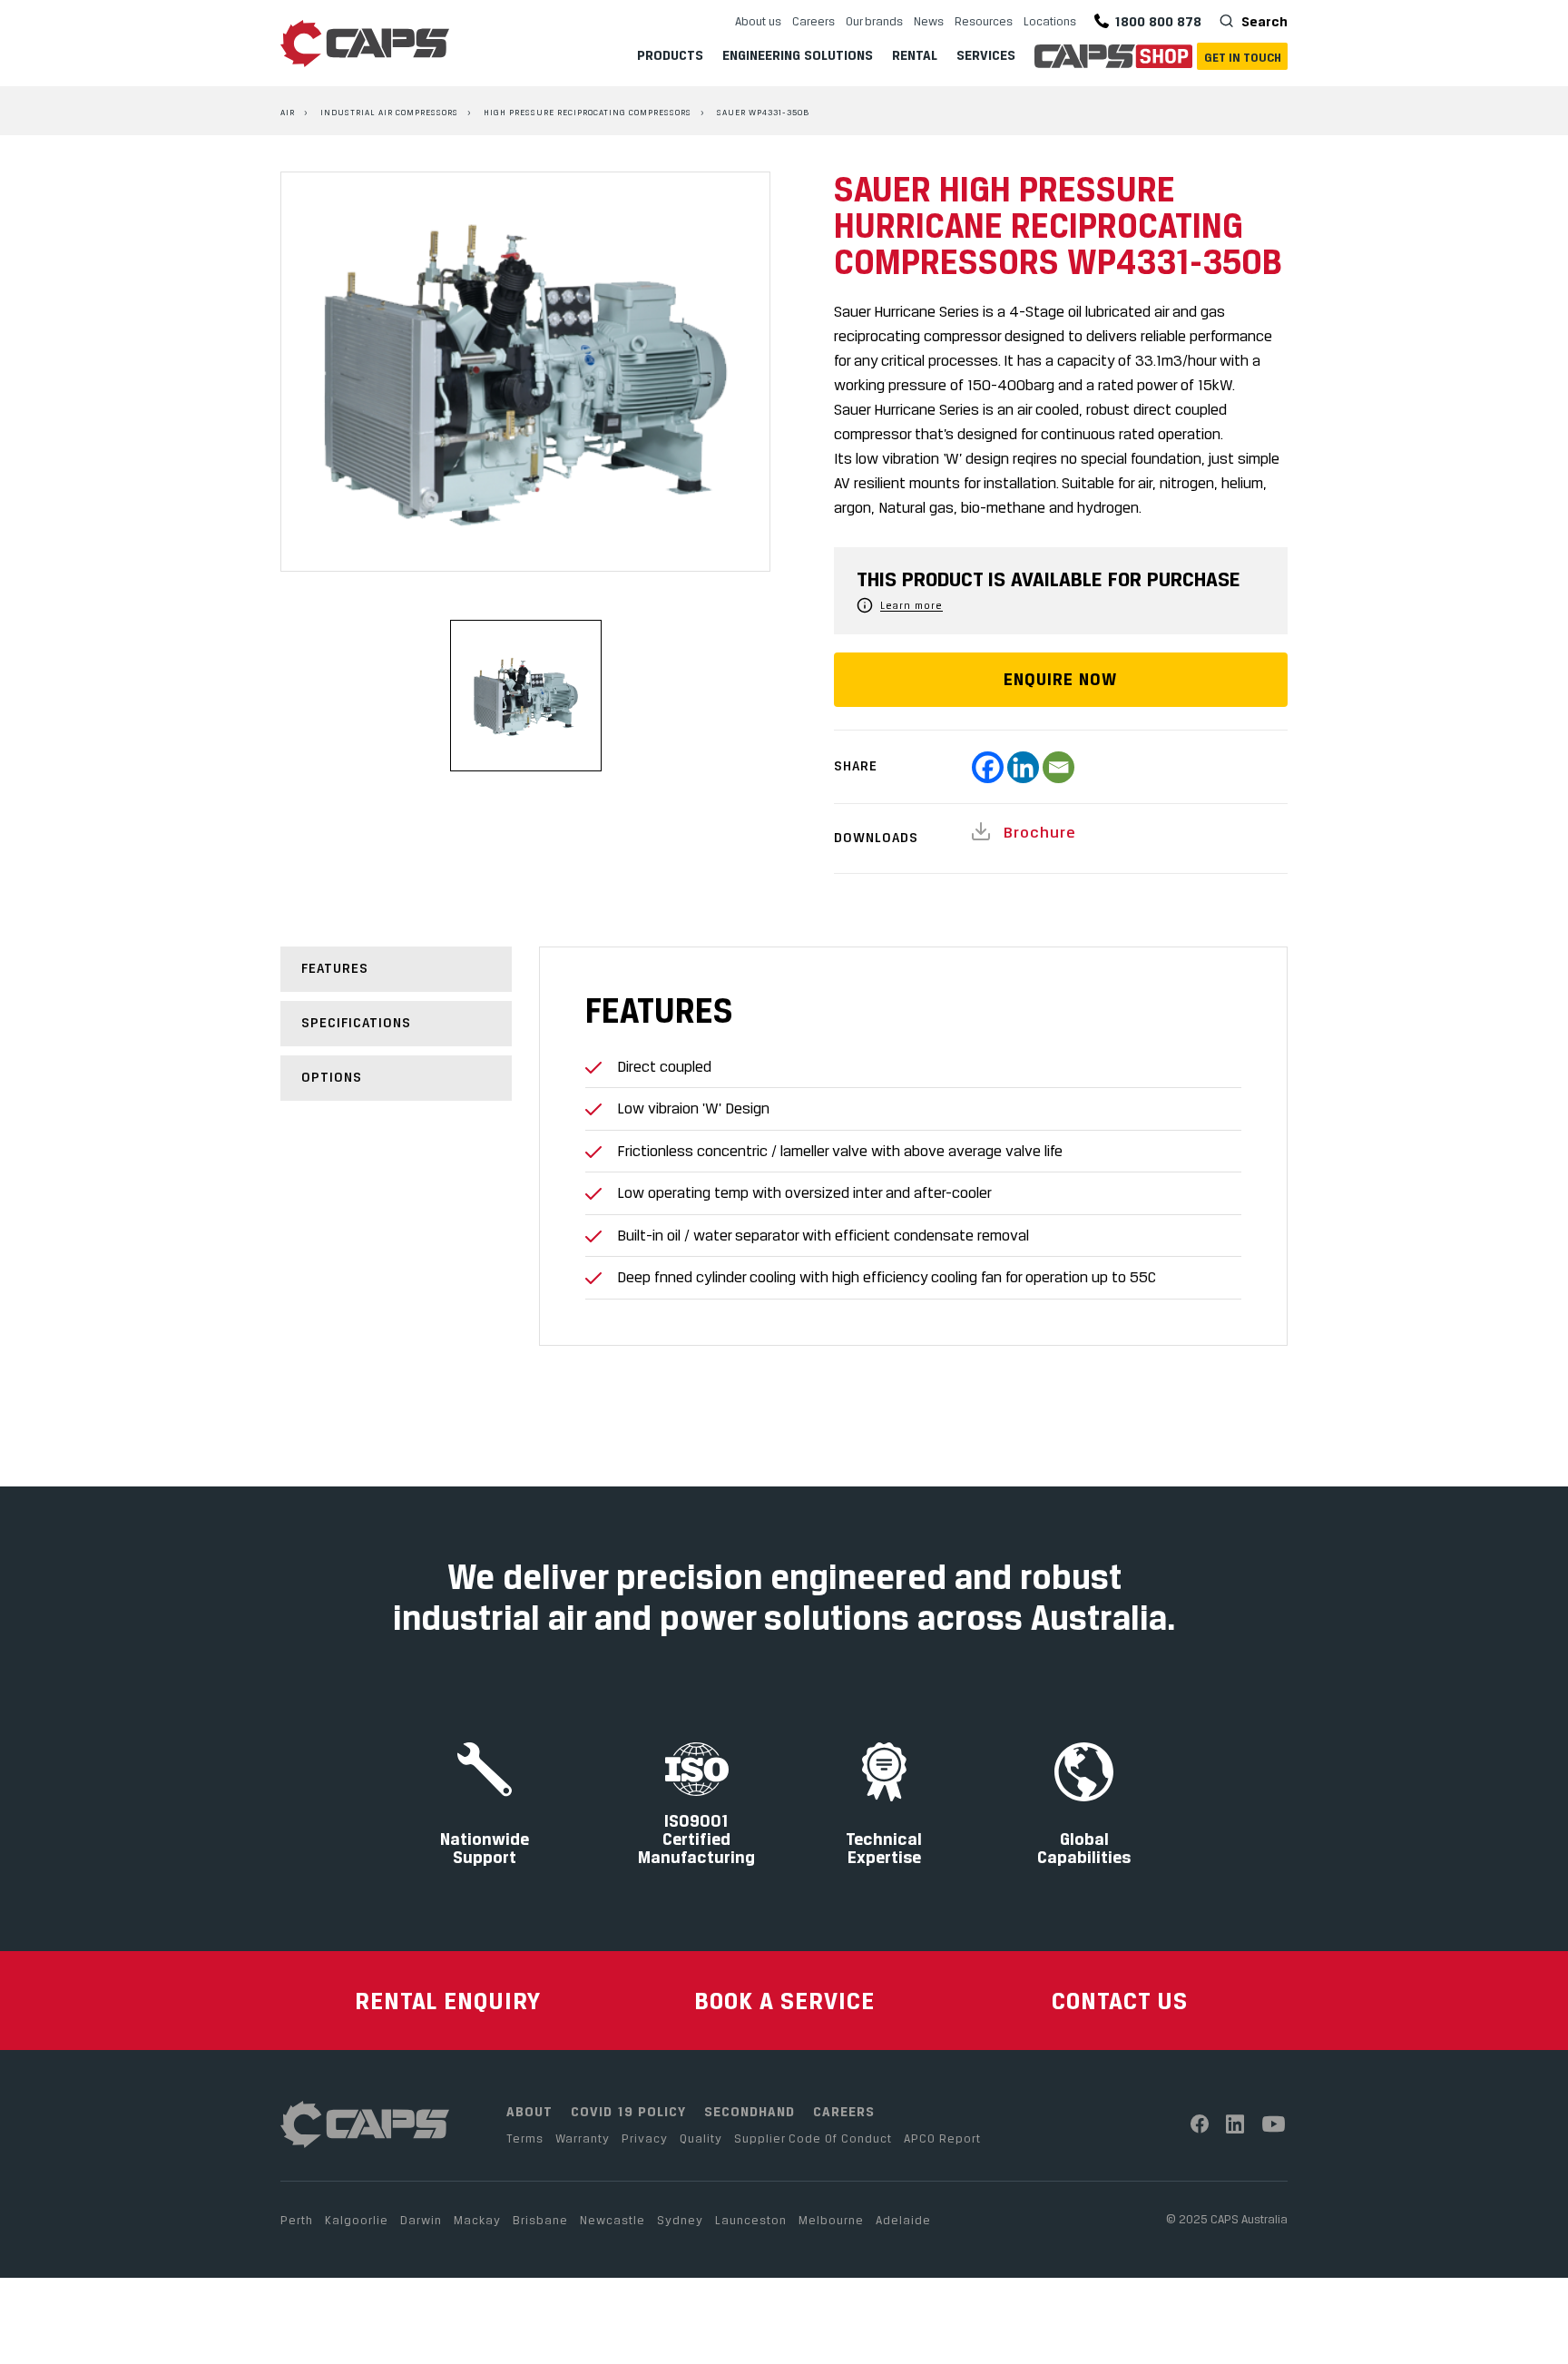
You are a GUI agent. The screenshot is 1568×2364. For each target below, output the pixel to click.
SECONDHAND (750, 2111)
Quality (701, 2138)
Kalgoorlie (357, 2220)
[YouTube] (1274, 2124)
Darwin (421, 2220)
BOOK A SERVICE (784, 2001)
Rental (915, 55)
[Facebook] (988, 767)
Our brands (874, 21)
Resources (984, 21)
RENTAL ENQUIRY (448, 2001)
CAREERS (844, 2111)
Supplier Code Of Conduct (813, 2138)
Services (986, 55)
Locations (1050, 21)
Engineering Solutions (798, 55)
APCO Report (942, 2138)
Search (1263, 21)
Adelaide (903, 2220)
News (929, 21)
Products (670, 55)
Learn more (911, 605)
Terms (525, 2138)
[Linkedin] (1023, 767)
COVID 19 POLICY (628, 2111)
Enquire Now (1060, 679)
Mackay (477, 2220)
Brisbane (540, 2220)
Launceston (751, 2220)
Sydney (680, 2220)
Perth (297, 2220)
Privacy (645, 2138)
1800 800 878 (1158, 21)
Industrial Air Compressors (389, 112)
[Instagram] (1235, 2124)
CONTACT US (1120, 2001)
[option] (525, 372)
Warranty (583, 2138)
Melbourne (831, 2220)
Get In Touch (1243, 57)
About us (758, 21)
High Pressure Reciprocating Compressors (588, 112)
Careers (813, 21)
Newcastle (612, 2220)
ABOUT (529, 2111)
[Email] (1058, 767)
